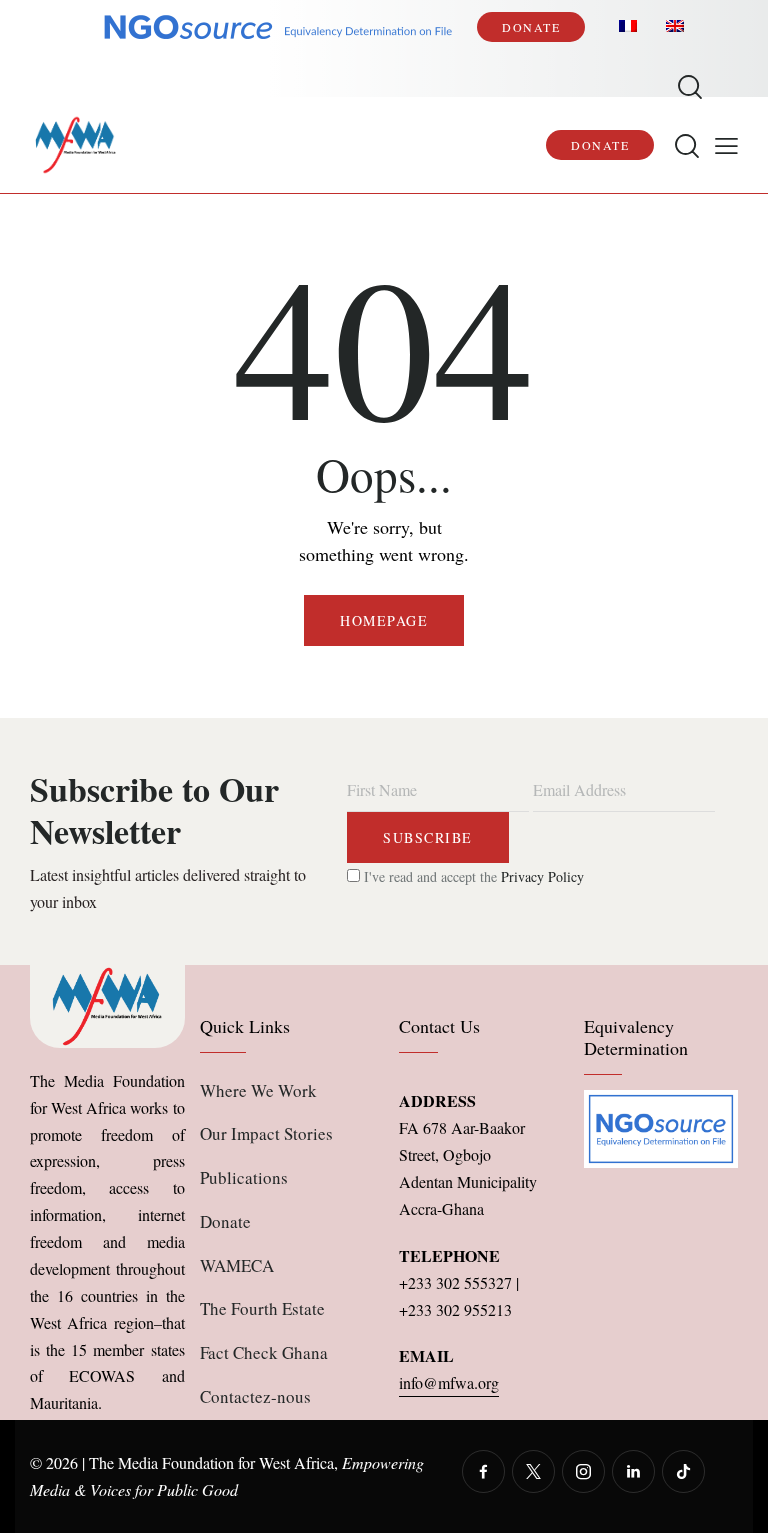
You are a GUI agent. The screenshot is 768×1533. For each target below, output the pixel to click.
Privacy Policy (542, 876)
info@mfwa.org (449, 1382)
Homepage (384, 620)
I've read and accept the (472, 876)
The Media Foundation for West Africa (211, 1462)
